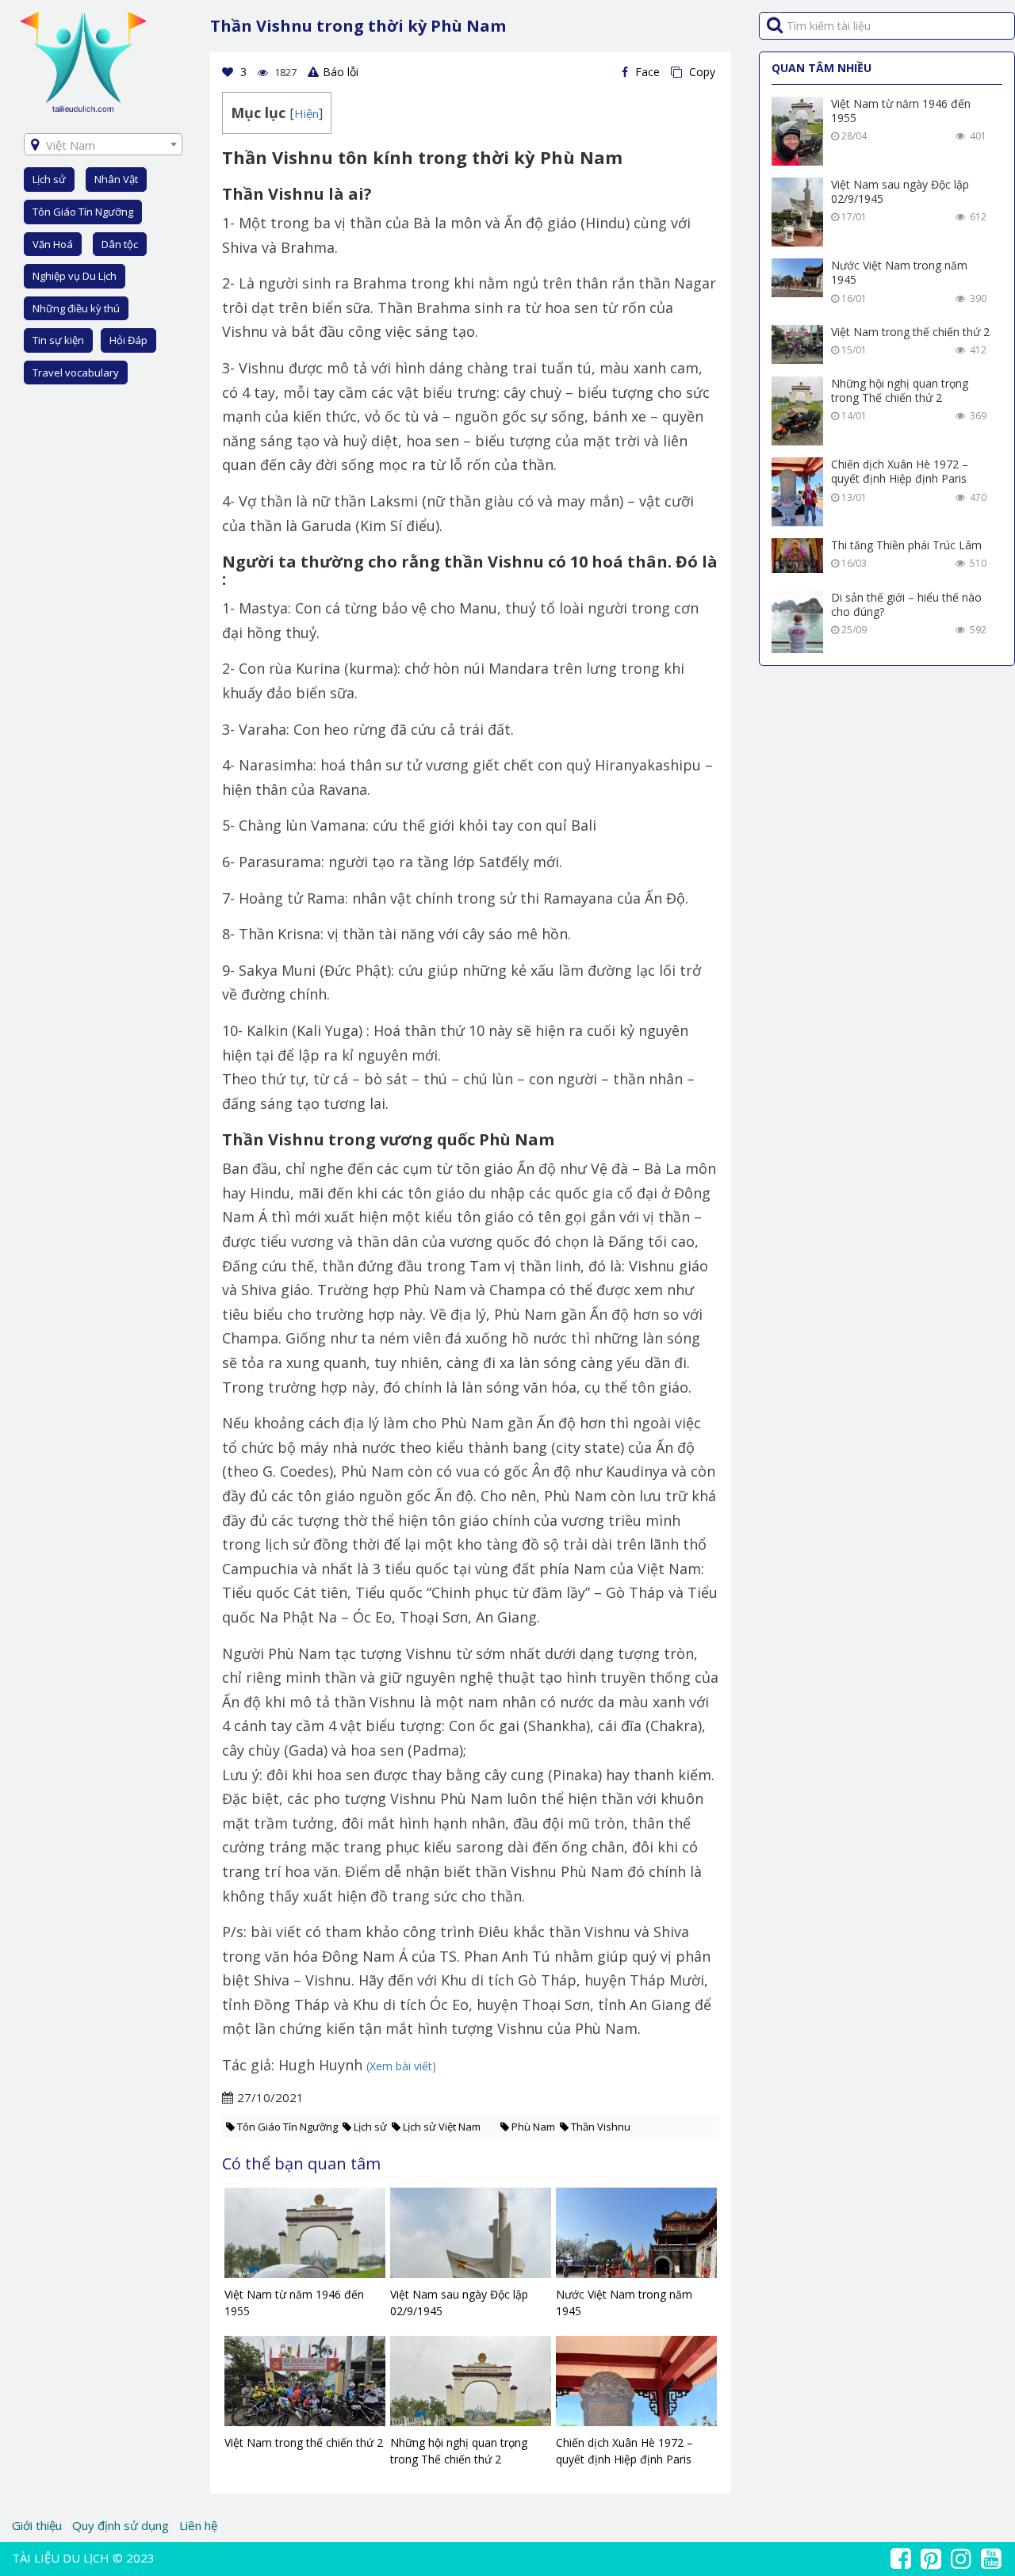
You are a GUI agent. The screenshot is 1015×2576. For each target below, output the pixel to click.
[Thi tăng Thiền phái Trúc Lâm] (797, 556)
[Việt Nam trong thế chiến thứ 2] (305, 2385)
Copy (701, 72)
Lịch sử (49, 179)
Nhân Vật (116, 179)
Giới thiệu (38, 2525)
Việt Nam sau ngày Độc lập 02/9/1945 (900, 191)
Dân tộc (120, 244)
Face (646, 72)
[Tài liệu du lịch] (83, 61)
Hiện (306, 113)
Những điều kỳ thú (76, 308)
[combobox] (103, 144)
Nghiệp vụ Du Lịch (75, 276)
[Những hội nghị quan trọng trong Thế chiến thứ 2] (471, 2385)
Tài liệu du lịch (61, 2558)
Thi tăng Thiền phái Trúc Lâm (906, 545)
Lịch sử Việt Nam (442, 2127)
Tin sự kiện (58, 340)
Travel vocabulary (76, 373)
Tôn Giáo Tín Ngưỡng (83, 212)
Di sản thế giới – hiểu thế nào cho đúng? (906, 604)
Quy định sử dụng (121, 2525)
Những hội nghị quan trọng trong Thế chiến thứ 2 (900, 390)
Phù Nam (533, 2127)
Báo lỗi (341, 72)
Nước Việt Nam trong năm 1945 (899, 272)
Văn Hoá (53, 244)
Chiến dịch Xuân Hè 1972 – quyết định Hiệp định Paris (900, 471)
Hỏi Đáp (128, 340)
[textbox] (103, 145)
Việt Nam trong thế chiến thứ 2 (910, 332)
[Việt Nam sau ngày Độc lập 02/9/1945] (471, 2237)
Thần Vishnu (601, 2127)
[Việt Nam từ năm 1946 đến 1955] (305, 2237)
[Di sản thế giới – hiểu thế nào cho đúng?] (797, 622)
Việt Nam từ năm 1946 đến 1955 (901, 111)
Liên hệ (198, 2525)
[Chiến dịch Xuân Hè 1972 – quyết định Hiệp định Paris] (636, 2385)
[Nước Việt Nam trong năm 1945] (636, 2237)
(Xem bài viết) (401, 2066)
